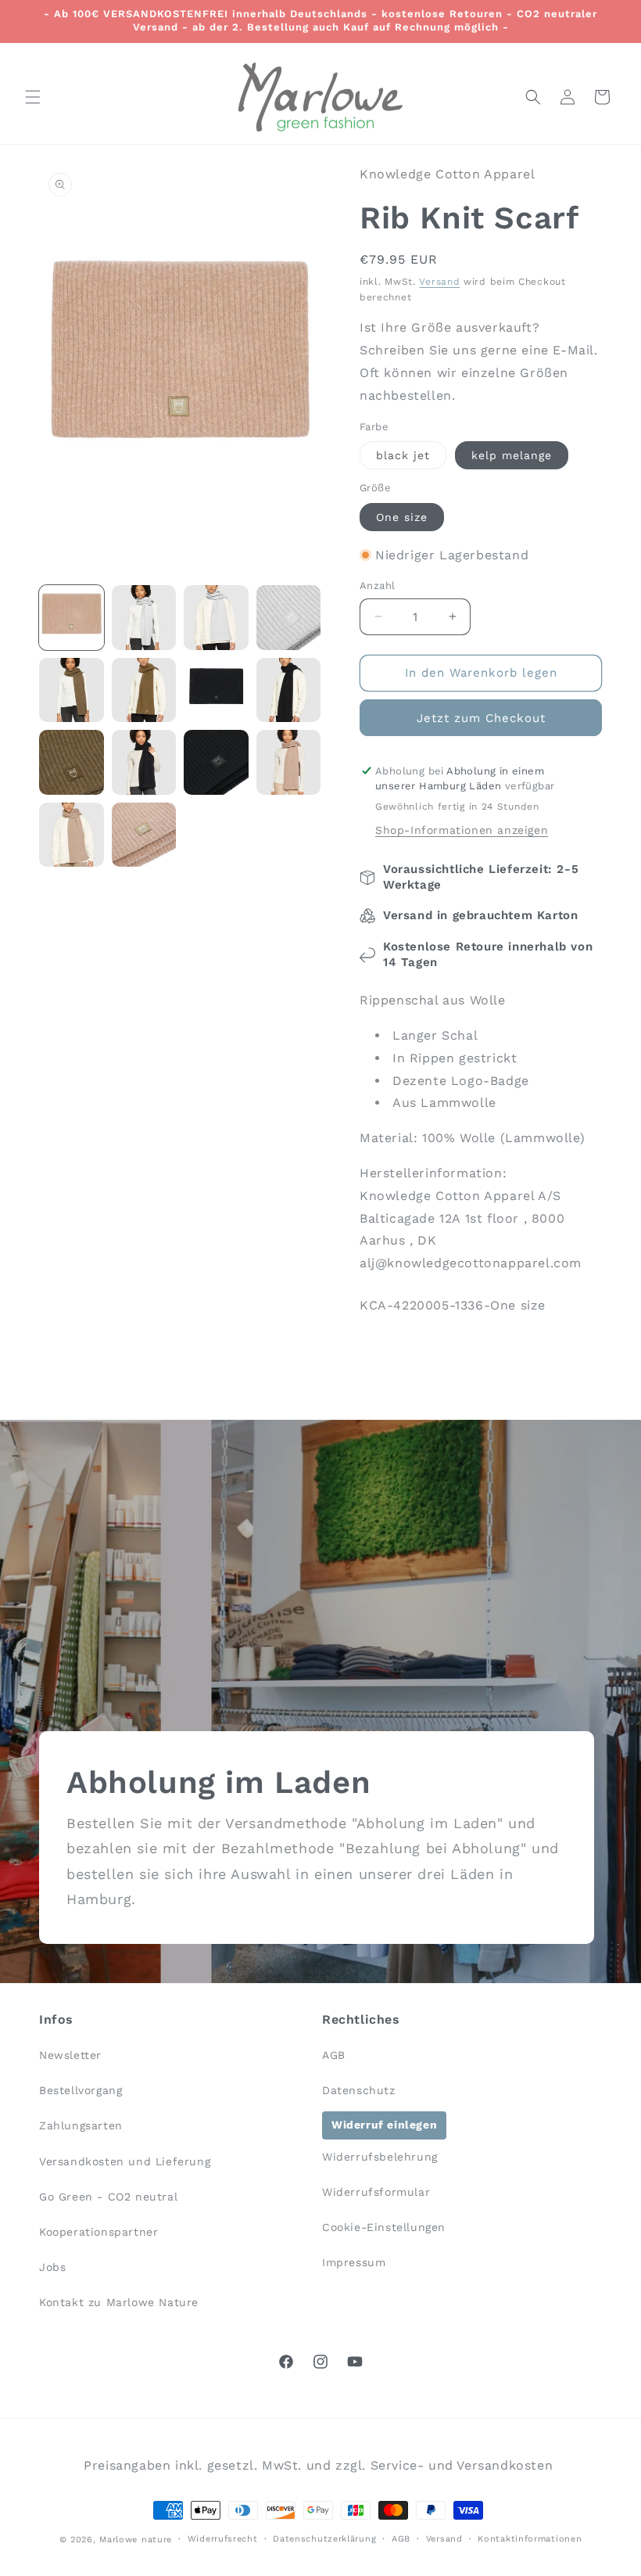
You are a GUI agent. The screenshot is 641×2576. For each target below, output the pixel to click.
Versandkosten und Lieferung (125, 2161)
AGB (334, 2055)
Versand (439, 282)
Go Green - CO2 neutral (108, 2197)
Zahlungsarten (81, 2125)
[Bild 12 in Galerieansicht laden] (289, 762)
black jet (403, 455)
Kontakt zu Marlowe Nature (119, 2302)
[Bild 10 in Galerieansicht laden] (144, 762)
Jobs (52, 2267)
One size (402, 517)
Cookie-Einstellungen (384, 2227)
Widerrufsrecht (223, 2539)
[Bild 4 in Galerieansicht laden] (289, 618)
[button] (33, 97)
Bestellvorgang (81, 2090)
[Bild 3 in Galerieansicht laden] (216, 618)
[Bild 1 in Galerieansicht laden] (72, 618)
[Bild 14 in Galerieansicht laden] (144, 835)
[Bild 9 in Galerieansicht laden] (72, 762)
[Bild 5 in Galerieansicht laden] (72, 690)
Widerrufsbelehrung (380, 2157)
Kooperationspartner (98, 2232)
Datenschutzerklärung (324, 2539)
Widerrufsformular (376, 2192)
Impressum (354, 2262)
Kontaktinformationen (530, 2539)
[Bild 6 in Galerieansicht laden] (144, 690)
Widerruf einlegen (384, 2125)
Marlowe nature (136, 2540)
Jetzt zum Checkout (481, 718)
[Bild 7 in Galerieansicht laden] (216, 690)
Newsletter (70, 2055)
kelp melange (512, 455)
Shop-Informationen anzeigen (462, 830)
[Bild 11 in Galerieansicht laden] (216, 762)
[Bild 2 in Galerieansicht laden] (144, 618)
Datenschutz (359, 2090)
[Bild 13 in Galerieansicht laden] (72, 835)
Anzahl (377, 586)
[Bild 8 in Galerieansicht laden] (289, 690)
